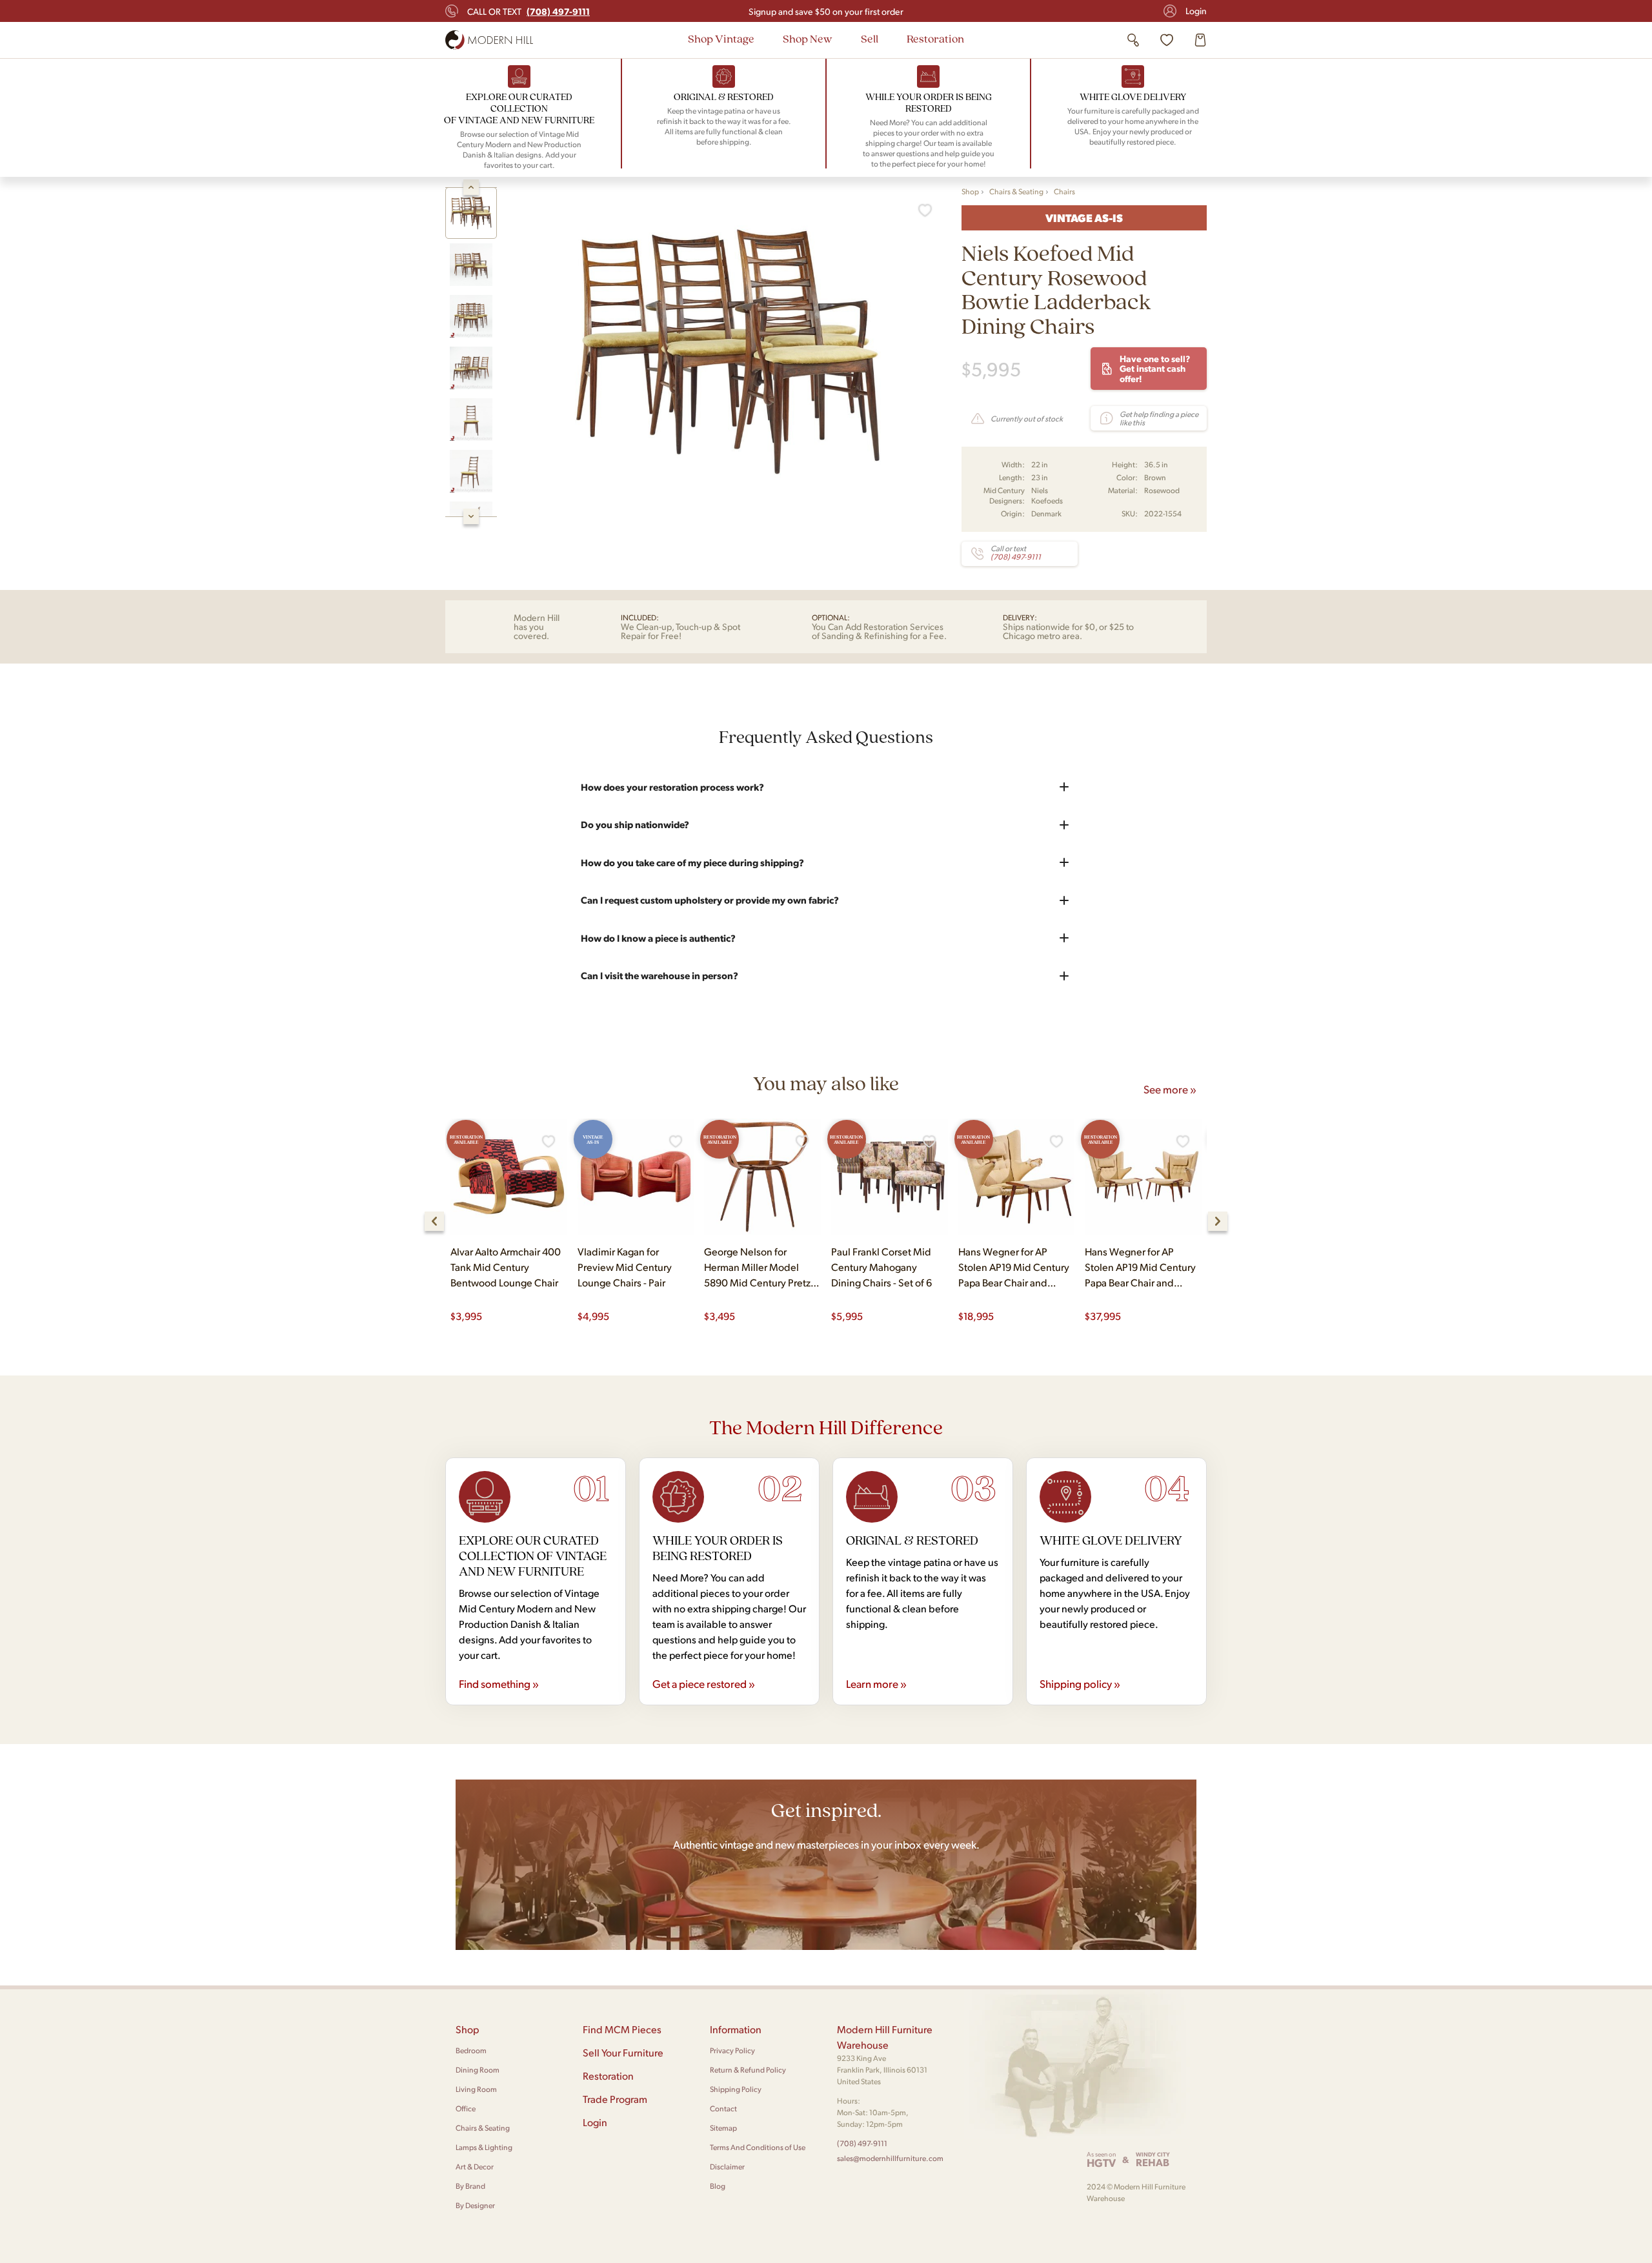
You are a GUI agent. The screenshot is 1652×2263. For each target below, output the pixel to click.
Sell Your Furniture (623, 2052)
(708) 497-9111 (862, 2143)
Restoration (935, 38)
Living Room (476, 2089)
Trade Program (615, 2099)
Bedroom (471, 2050)
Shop (970, 191)
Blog (718, 2186)
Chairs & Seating (1016, 191)
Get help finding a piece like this (1159, 418)
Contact (723, 2108)
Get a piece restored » (704, 1683)
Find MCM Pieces (622, 2029)
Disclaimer (727, 2167)
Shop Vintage (721, 38)
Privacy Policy (732, 2050)
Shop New (808, 38)
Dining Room (478, 2070)
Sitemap (723, 2128)
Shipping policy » (1080, 1683)
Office (466, 2108)
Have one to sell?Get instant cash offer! (1155, 368)
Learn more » (876, 1683)
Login (1196, 11)
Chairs (1064, 191)
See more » (1170, 1089)
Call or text (529, 11)
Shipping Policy (736, 2089)
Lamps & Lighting (484, 2147)
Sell (870, 38)
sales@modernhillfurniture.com (890, 2158)
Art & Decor (475, 2167)
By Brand (470, 2186)
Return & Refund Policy (748, 2070)
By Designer (475, 2205)
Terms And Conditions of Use (758, 2147)
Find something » (499, 1683)
